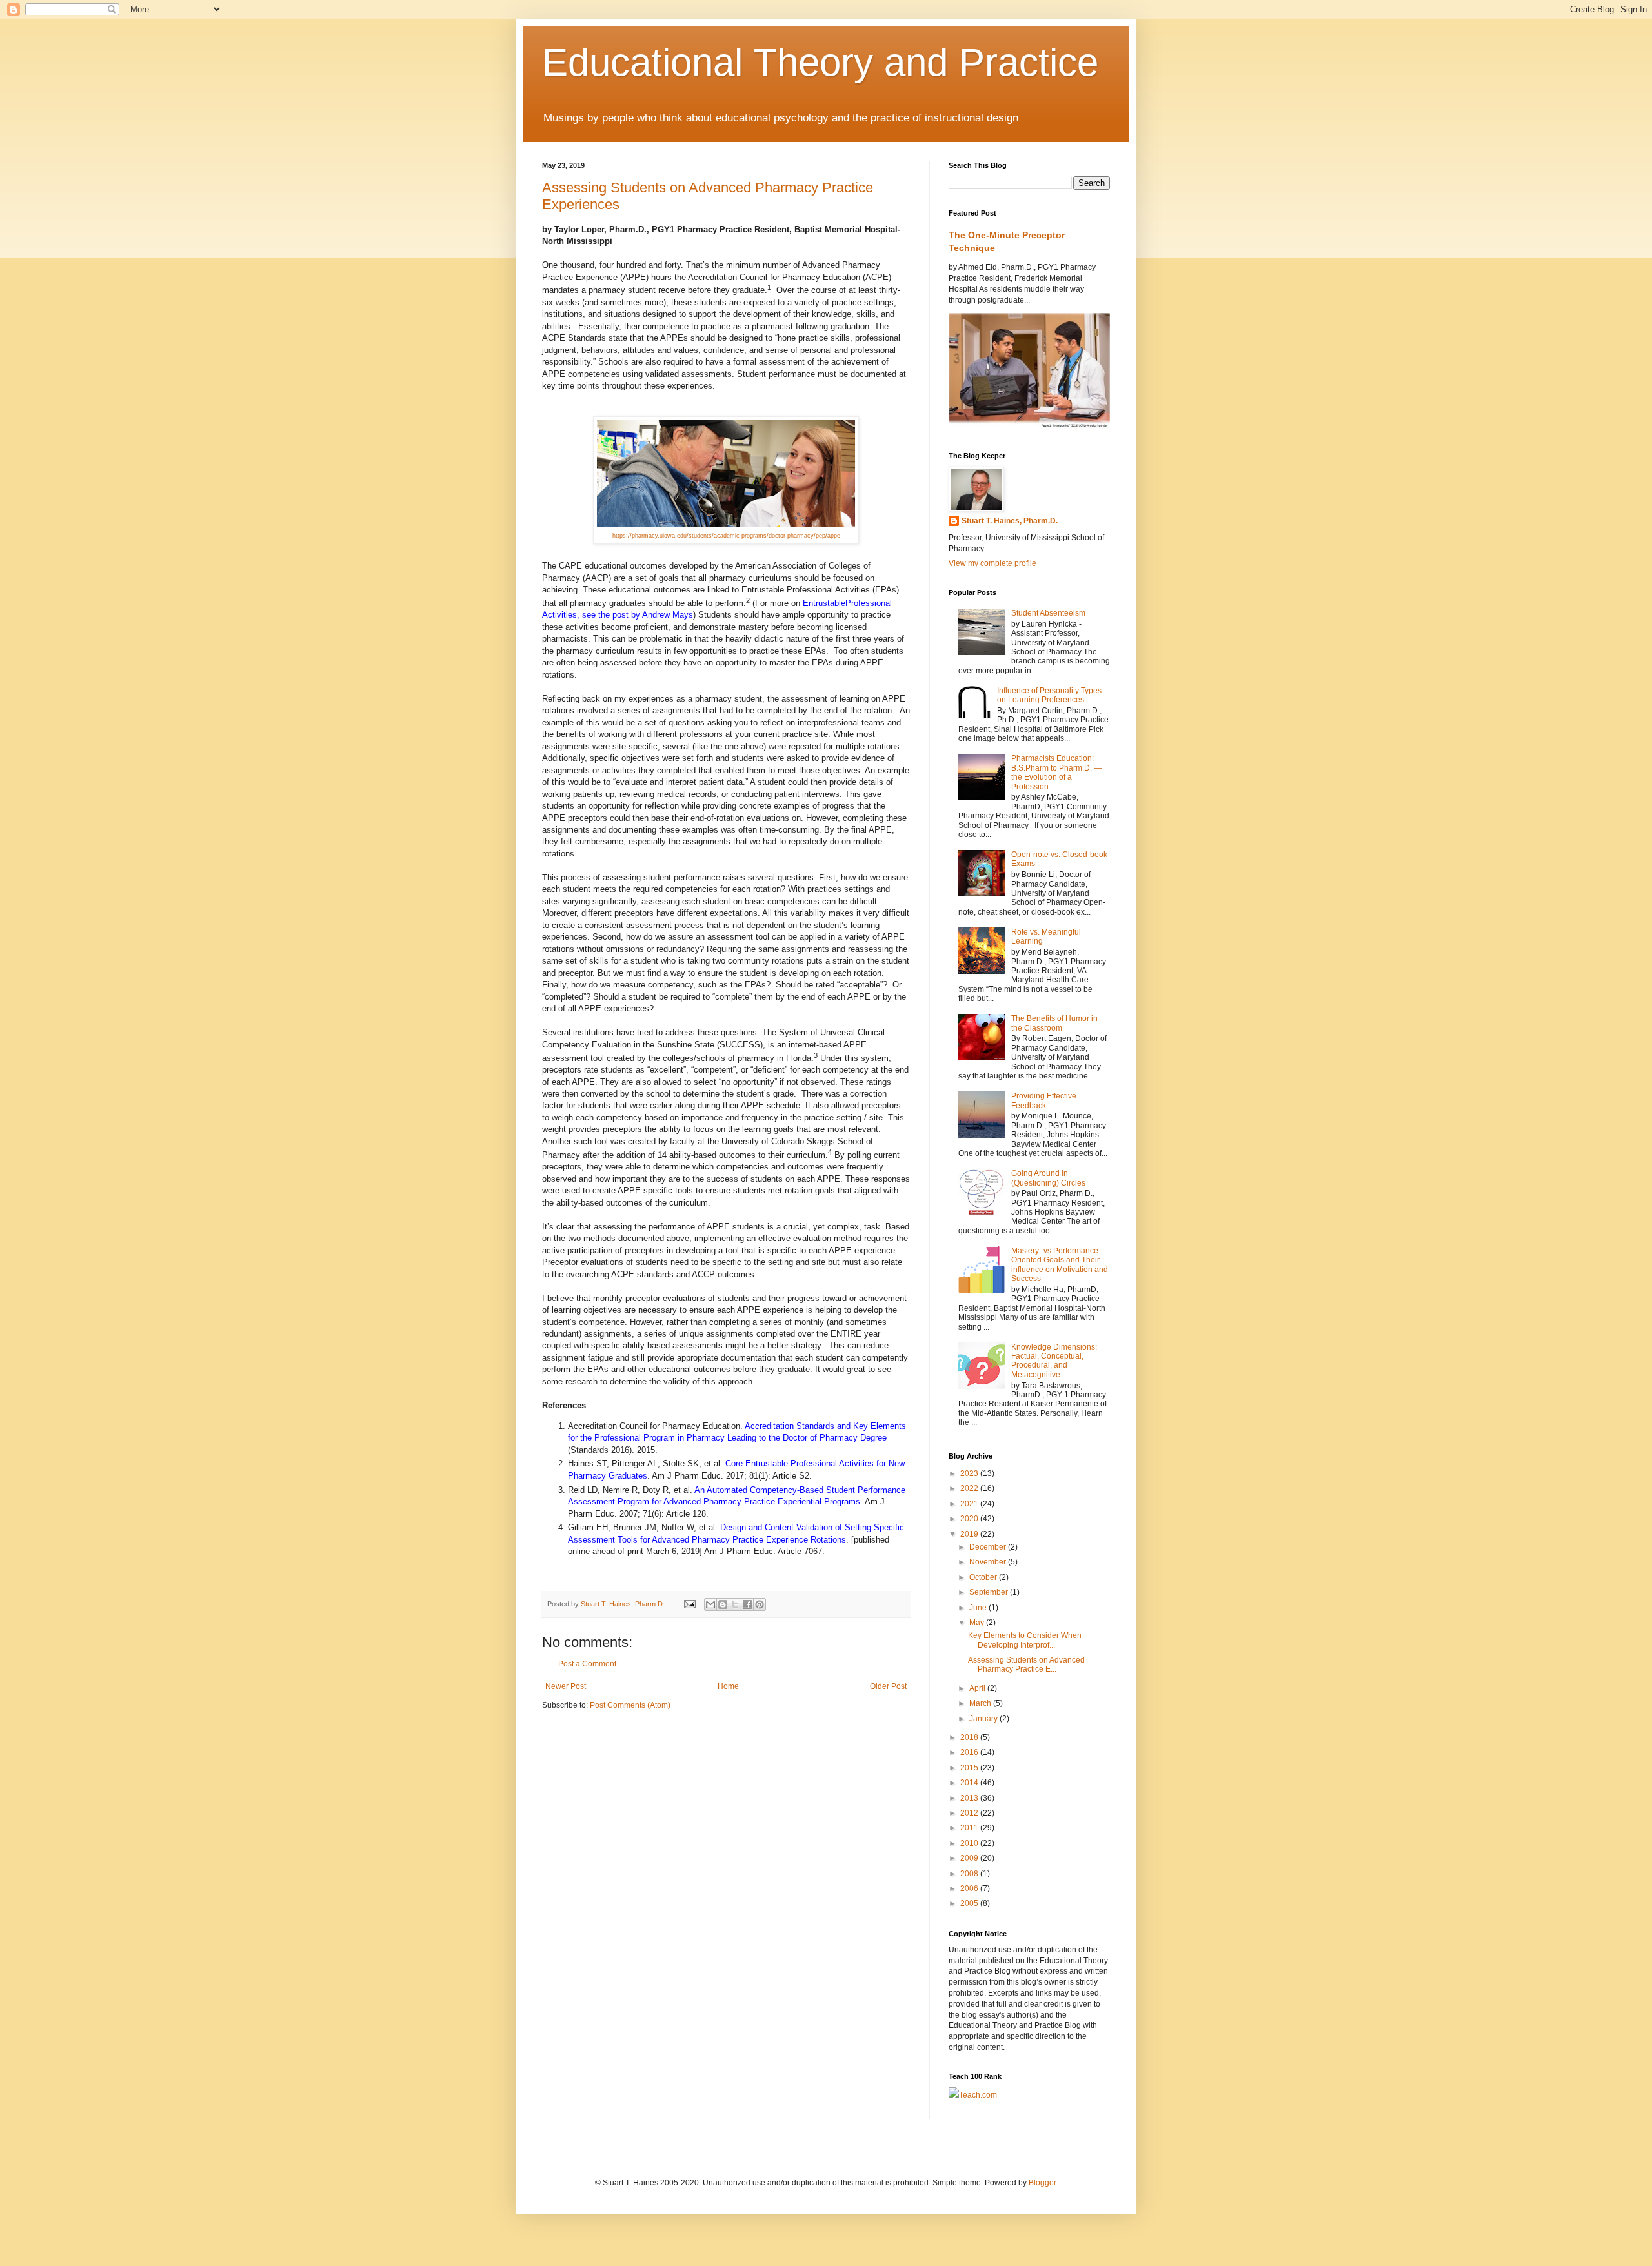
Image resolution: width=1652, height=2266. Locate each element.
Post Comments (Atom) (630, 1705)
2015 (970, 1768)
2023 (970, 1473)
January (984, 1719)
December (989, 1547)
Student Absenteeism (1048, 613)
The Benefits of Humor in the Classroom (1054, 1023)
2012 (970, 1813)
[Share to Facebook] (747, 1604)
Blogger (1042, 2183)
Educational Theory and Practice (820, 62)
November (989, 1562)
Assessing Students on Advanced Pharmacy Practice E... (1026, 1664)
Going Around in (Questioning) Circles (1048, 1178)
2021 (970, 1504)
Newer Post (566, 1686)
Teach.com (978, 2095)
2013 (970, 1798)
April (978, 1688)
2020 (970, 1519)
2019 (970, 1534)
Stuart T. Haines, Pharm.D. (1010, 521)
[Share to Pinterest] (760, 1604)
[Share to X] (735, 1604)
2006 (970, 1888)
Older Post (888, 1686)
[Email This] (710, 1604)
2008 (970, 1874)
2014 (970, 1783)
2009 (970, 1858)
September (990, 1592)
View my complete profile (992, 563)
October (984, 1577)
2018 (970, 1737)
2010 (970, 1843)
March (981, 1703)
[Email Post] (689, 1604)
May (978, 1623)
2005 (970, 1903)
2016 (970, 1752)
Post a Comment (587, 1664)
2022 (970, 1488)
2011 (970, 1828)
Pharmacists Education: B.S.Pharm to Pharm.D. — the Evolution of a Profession (1056, 772)
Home (728, 1686)
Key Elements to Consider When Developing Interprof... (1025, 1640)
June (979, 1608)
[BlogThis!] (723, 1604)
